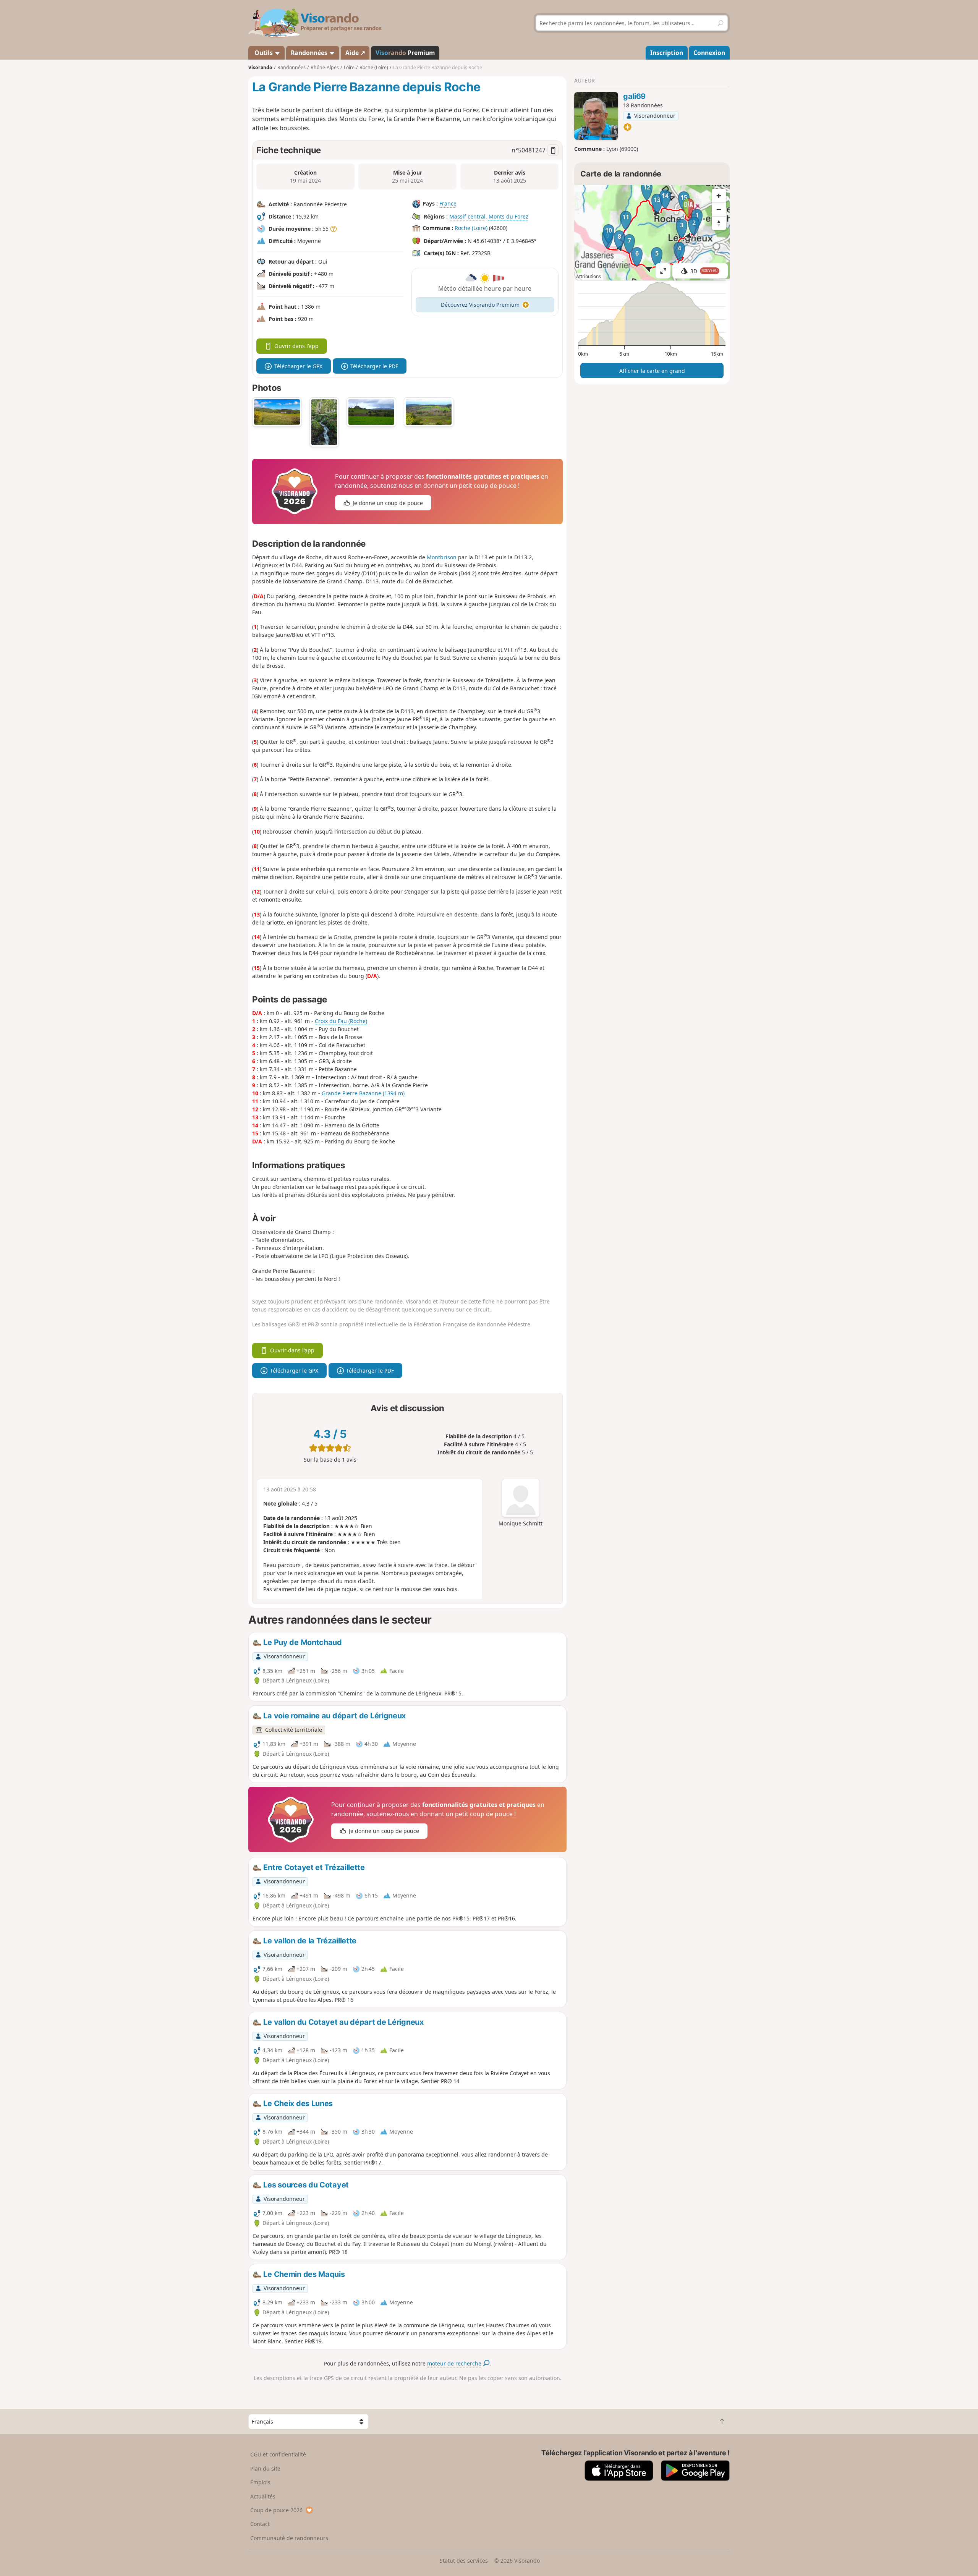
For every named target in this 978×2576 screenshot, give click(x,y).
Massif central (467, 216)
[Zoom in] (719, 196)
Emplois (260, 2482)
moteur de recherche (455, 2363)
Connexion (709, 53)
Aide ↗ (355, 53)
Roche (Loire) (471, 228)
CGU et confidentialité (278, 2454)
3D (704, 271)
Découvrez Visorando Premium (480, 305)
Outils (264, 53)
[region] (652, 233)
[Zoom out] (719, 209)
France (448, 204)
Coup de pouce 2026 (276, 2510)
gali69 (634, 96)
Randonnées (310, 53)
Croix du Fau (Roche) (341, 1021)
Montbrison (442, 557)
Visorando (260, 67)
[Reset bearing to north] (719, 223)
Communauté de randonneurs (289, 2538)
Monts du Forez (508, 216)
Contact (260, 2524)
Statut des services (464, 2561)
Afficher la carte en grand (652, 371)
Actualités (263, 2496)
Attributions (589, 276)
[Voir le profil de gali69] (596, 116)
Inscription (667, 53)
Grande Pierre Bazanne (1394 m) (363, 1093)
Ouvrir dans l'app (296, 346)
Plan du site (265, 2468)
